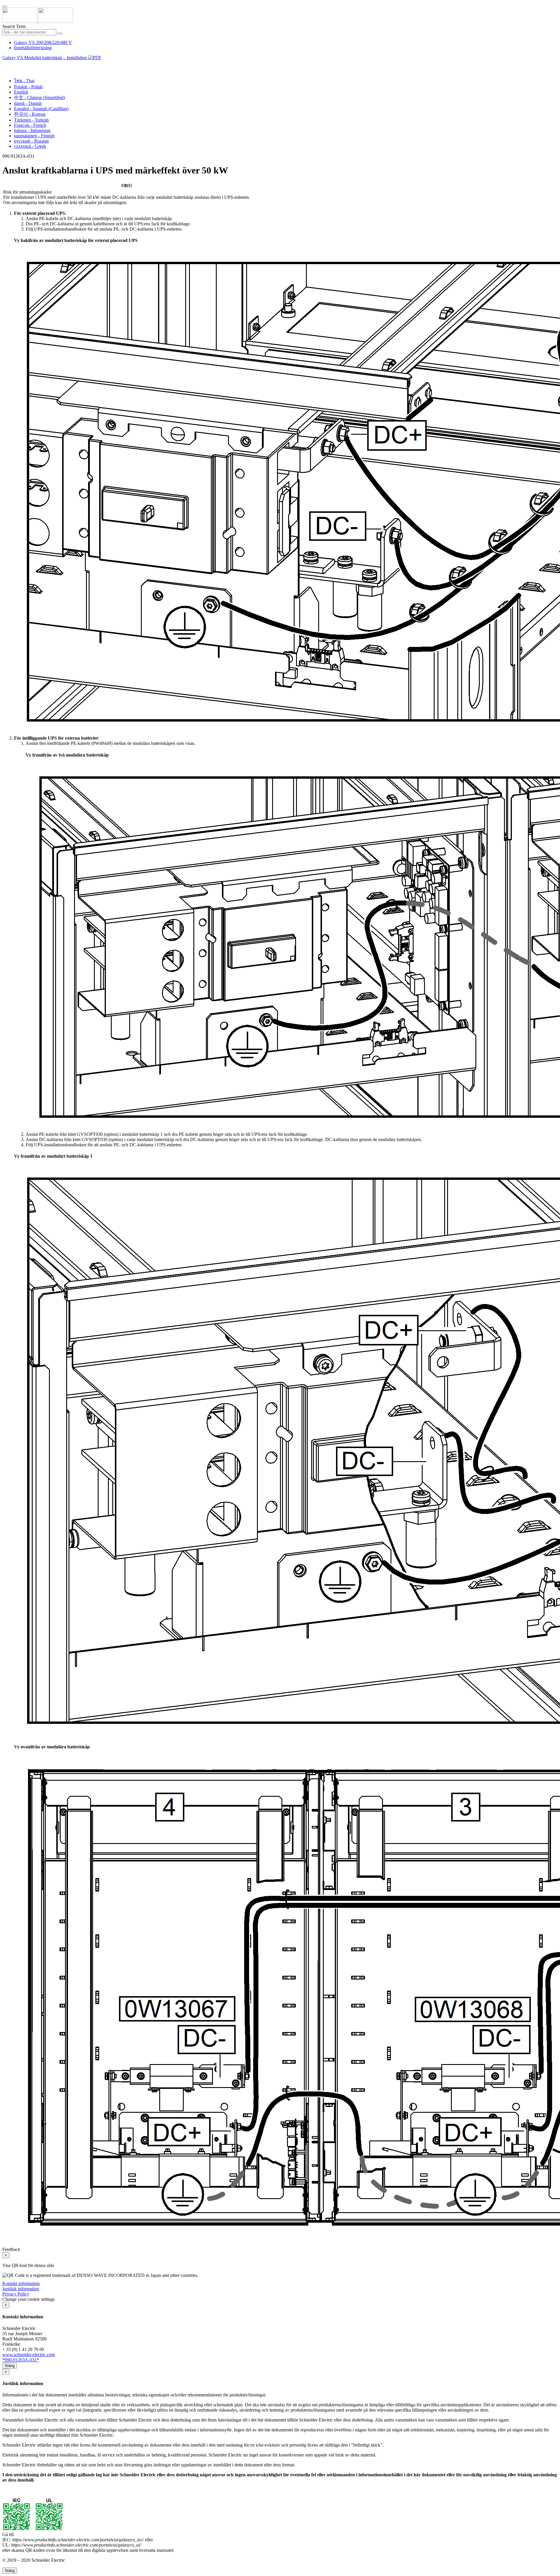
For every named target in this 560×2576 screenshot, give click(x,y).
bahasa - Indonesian (32, 130)
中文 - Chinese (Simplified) (40, 98)
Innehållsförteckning (33, 48)
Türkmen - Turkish (31, 120)
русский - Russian (31, 141)
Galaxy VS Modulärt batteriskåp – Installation (45, 58)
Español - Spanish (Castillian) (41, 109)
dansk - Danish (28, 103)
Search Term (14, 26)
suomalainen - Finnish (34, 136)
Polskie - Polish (28, 87)
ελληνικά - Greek (30, 146)
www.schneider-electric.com (29, 2355)
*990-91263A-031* (21, 2360)
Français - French (30, 125)
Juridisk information (21, 2289)
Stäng (10, 2366)
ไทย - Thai (24, 81)
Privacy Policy (16, 2294)
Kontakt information (21, 2283)
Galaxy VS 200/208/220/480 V (43, 42)
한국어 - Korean (30, 114)
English (21, 92)
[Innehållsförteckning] (5, 64)
